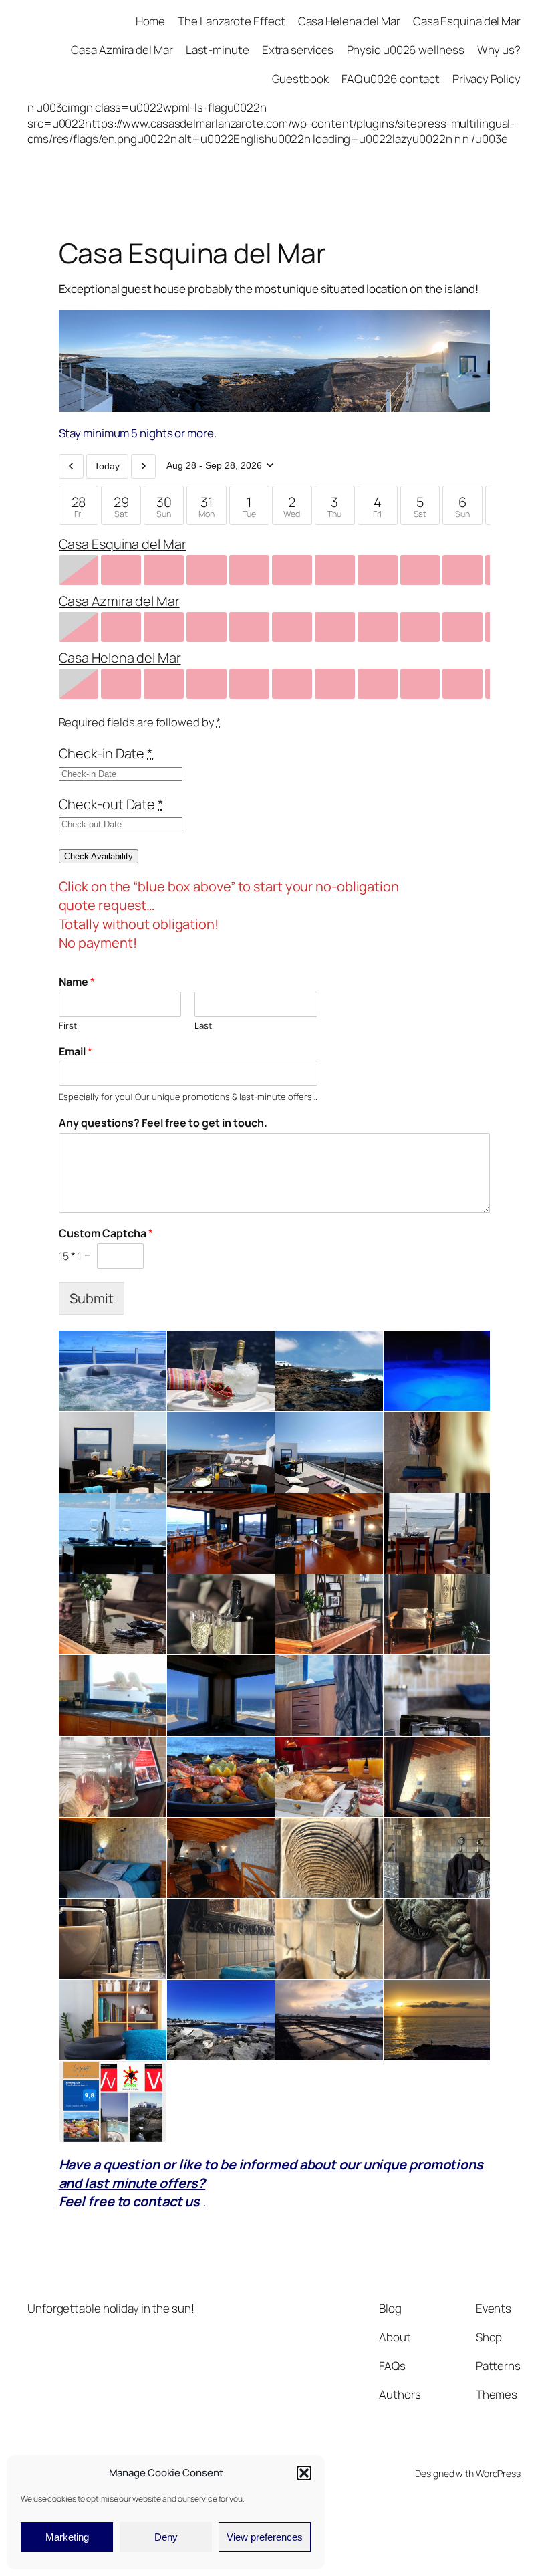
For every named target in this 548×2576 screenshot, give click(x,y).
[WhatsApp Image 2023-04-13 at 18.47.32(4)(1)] (329, 2021)
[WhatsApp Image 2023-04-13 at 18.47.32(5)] (437, 2021)
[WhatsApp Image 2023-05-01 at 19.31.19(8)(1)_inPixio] (329, 1696)
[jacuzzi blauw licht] (437, 1371)
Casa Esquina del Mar (123, 544)
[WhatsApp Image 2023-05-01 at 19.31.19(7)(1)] (329, 1858)
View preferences (265, 2537)
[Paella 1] (221, 1777)
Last (203, 1026)
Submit (92, 1298)
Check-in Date (106, 753)
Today (107, 466)
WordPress (498, 2473)
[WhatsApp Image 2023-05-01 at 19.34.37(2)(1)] (221, 1939)
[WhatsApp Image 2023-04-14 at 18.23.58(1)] (437, 1777)
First (68, 1026)
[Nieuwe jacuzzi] (113, 1371)
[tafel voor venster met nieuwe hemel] (113, 1533)
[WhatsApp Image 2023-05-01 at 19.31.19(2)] (221, 1696)
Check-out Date (111, 804)
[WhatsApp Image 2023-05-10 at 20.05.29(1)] (437, 1615)
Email (76, 1052)
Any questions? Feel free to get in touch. (163, 1123)
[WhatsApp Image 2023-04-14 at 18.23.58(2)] (113, 1615)
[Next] (143, 466)
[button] (304, 2473)
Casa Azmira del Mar (119, 601)
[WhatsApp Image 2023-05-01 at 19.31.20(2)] (437, 1939)
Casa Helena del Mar (120, 658)
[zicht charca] (221, 2021)
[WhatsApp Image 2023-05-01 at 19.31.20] (113, 1939)
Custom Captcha (106, 1233)
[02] (113, 2102)
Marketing (67, 2537)
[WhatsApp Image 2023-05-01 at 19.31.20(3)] (329, 1939)
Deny (166, 2537)
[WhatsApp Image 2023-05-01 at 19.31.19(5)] (437, 1858)
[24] (113, 1696)
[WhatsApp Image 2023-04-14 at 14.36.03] (113, 1777)
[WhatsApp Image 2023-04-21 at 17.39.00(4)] (113, 2021)
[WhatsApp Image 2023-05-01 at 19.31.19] (437, 1696)
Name (77, 982)
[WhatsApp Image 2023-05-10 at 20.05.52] (329, 1615)
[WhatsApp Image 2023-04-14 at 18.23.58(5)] (221, 1615)
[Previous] (71, 466)
